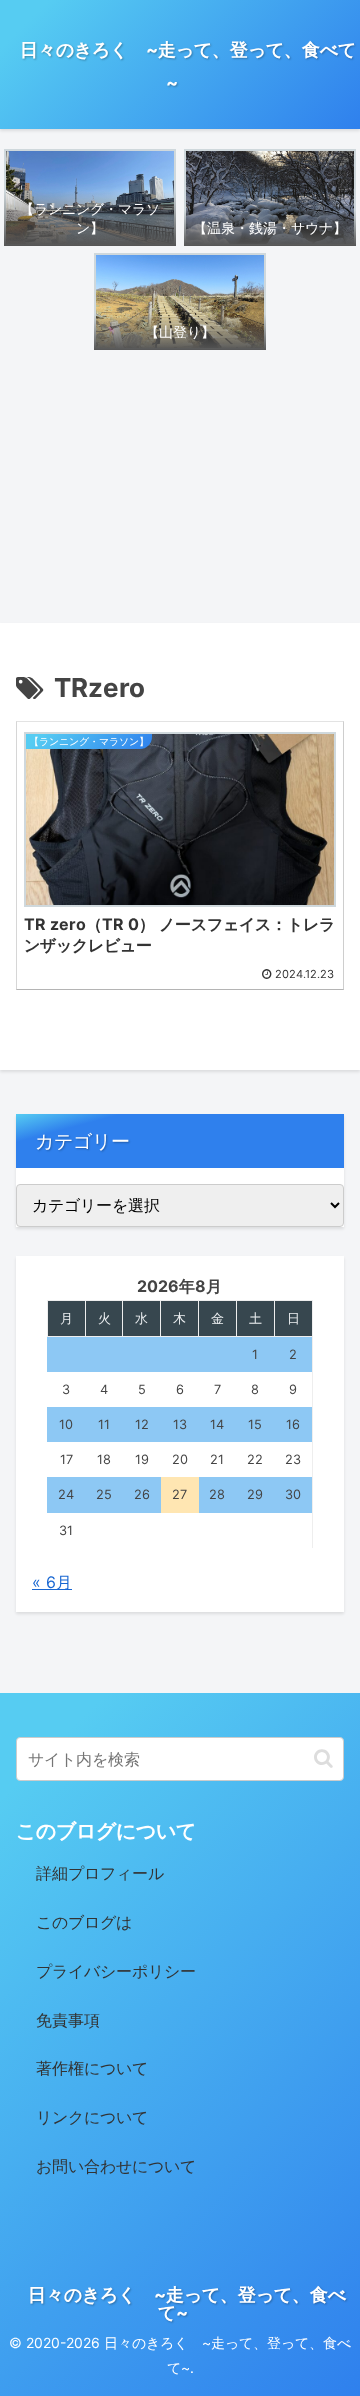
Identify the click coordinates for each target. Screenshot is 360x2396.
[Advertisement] (180, 487)
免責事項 (68, 2020)
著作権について (92, 2068)
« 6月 (52, 1582)
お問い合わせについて (116, 2166)
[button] (323, 1758)
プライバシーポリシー (116, 1971)
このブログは (84, 1922)
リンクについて (92, 2117)
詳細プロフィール (100, 1873)
